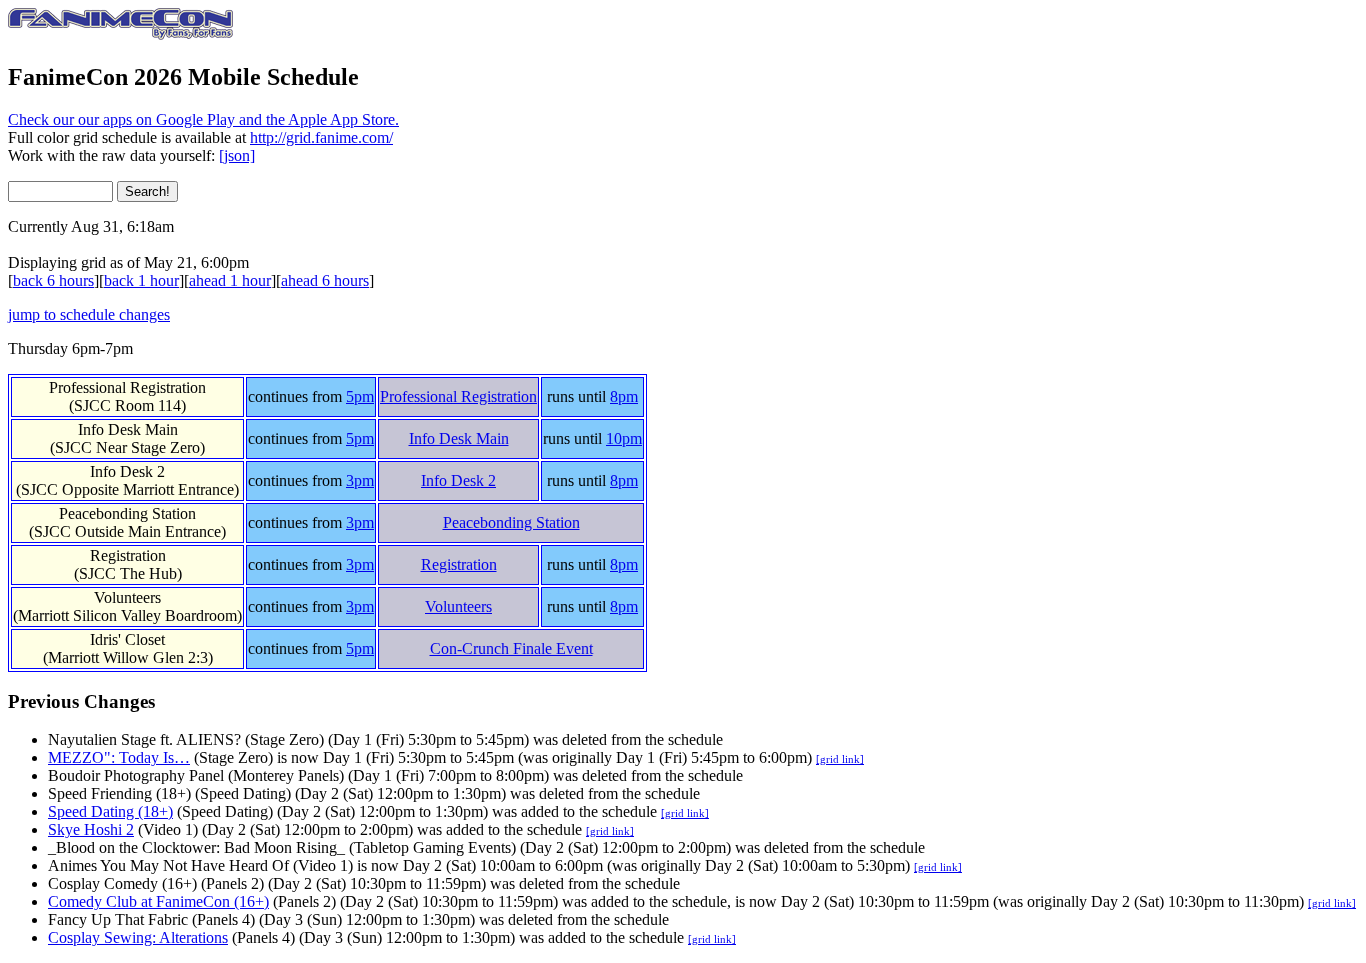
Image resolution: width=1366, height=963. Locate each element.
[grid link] (840, 759)
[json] (237, 155)
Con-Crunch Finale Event (511, 648)
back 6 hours (53, 280)
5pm (360, 396)
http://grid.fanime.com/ (321, 137)
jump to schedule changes (89, 314)
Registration (459, 564)
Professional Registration (458, 396)
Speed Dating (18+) (110, 811)
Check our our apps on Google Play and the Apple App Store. (203, 119)
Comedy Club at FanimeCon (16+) (158, 901)
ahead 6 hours (325, 280)
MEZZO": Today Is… (119, 757)
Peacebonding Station (511, 522)
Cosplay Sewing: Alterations (138, 937)
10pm (624, 438)
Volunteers (458, 606)
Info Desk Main (459, 438)
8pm (624, 396)
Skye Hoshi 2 (91, 829)
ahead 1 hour (230, 280)
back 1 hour (141, 280)
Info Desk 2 (458, 480)
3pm (360, 480)
